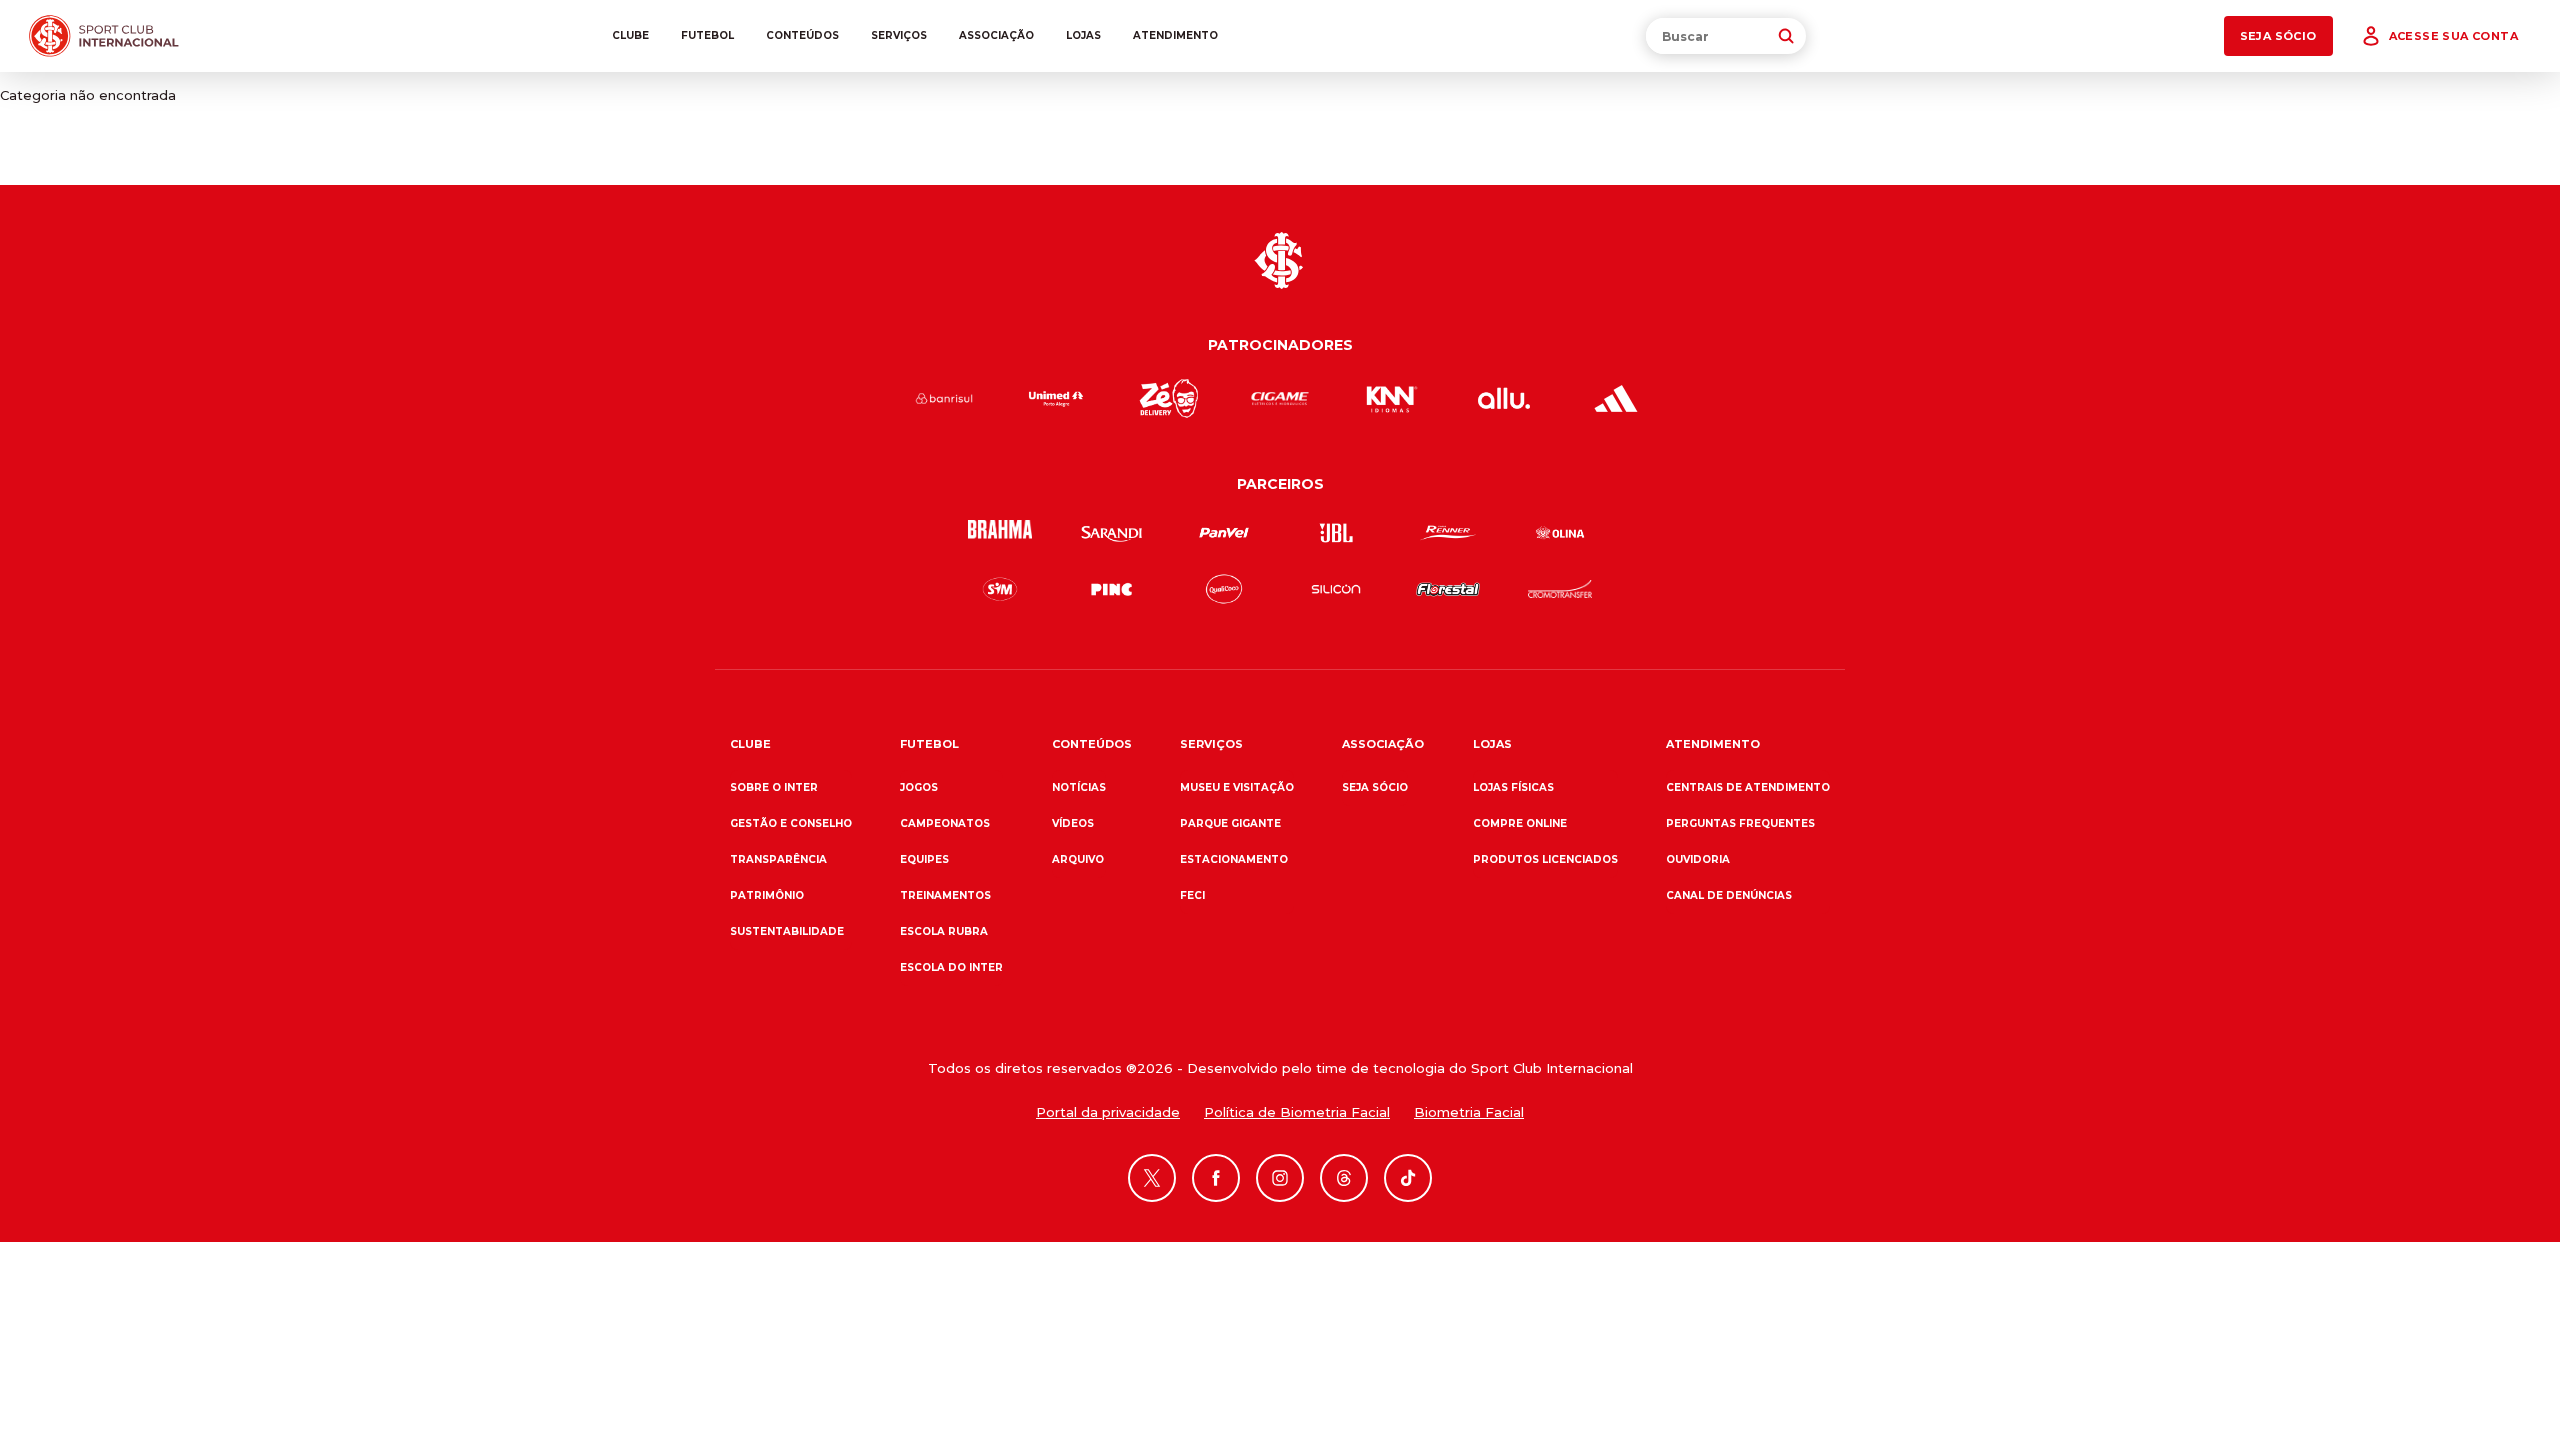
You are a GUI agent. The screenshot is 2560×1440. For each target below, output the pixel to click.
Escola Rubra (944, 931)
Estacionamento (1234, 859)
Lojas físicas (1513, 787)
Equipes (924, 859)
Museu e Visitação (1237, 787)
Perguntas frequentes (1740, 823)
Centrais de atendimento (1748, 787)
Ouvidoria (1698, 859)
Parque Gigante (1230, 823)
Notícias (1079, 787)
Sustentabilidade (787, 931)
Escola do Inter (951, 967)
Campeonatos (945, 823)
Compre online (1520, 823)
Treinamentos (945, 895)
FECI (1192, 895)
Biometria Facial (1469, 1112)
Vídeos (1073, 823)
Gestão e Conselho (791, 823)
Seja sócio (1375, 787)
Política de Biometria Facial (1297, 1112)
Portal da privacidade (1108, 1112)
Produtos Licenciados (1545, 859)
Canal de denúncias (1729, 895)
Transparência (778, 859)
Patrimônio (767, 895)
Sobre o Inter (774, 787)
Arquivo (1078, 859)
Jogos (919, 787)
